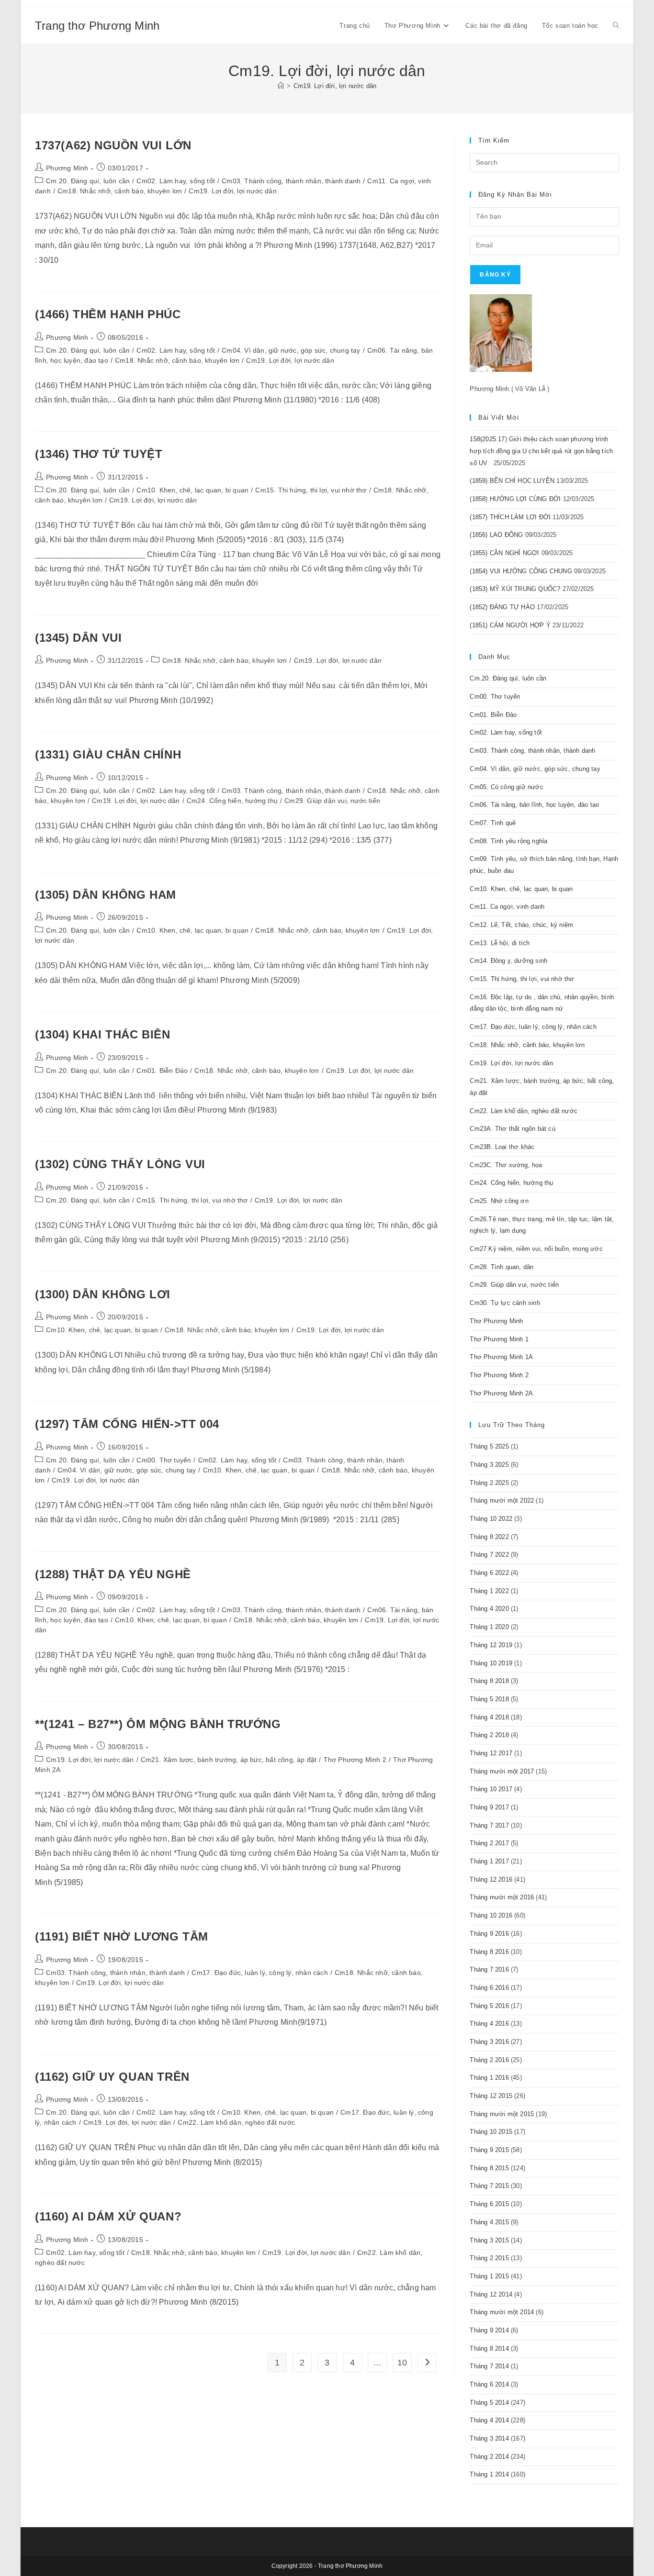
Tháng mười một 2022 (502, 1500)
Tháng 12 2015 (491, 2096)
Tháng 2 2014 (489, 2457)
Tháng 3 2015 (489, 2240)
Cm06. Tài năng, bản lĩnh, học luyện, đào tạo (534, 805)
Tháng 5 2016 (489, 2006)
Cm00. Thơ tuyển (164, 1460)
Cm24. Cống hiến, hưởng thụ (232, 801)
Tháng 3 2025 (489, 1465)
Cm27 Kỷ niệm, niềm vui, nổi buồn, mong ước (536, 1249)
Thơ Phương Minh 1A (501, 1357)
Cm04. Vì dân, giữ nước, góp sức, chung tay (291, 350)
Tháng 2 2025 (489, 1483)
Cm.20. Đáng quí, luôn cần (88, 181)
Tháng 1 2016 (489, 2078)
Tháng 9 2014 (489, 2330)
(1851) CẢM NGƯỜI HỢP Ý (510, 625)
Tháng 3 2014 (489, 2438)
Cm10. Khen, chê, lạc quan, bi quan (192, 490)
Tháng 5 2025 (489, 1446)
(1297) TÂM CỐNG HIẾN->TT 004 (127, 1424)
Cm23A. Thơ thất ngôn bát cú (512, 1129)
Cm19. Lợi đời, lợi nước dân (335, 86)
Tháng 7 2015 (489, 2186)
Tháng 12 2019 (491, 1645)
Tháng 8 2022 (489, 1537)
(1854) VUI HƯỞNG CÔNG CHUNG (521, 571)
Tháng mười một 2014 (502, 2312)
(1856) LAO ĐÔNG (496, 535)
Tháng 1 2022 (489, 1591)
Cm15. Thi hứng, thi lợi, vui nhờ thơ (311, 490)
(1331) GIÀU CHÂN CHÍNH (108, 754)
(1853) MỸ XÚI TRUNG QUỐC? (515, 589)
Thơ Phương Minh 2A (501, 1393)
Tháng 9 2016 (489, 1934)
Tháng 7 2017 (489, 1825)
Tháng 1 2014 (489, 2474)
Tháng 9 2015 (489, 2150)
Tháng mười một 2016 (502, 1897)
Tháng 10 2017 (491, 1789)
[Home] (281, 86)
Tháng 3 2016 (489, 2042)
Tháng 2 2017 (489, 1843)
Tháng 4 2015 (489, 2222)
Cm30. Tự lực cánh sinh (505, 1303)
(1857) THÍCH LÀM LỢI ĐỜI (510, 517)
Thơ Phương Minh (496, 1321)
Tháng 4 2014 (489, 2420)
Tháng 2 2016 (489, 2060)
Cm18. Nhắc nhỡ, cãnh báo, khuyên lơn (120, 191)
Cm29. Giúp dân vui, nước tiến (332, 801)
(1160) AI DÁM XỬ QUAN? (108, 2216)
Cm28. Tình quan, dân (502, 1267)
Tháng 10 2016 (491, 1915)
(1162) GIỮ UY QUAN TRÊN (112, 2077)
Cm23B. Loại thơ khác (502, 1147)
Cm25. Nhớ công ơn (499, 1201)
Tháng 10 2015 (491, 2132)
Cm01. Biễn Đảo (162, 1071)
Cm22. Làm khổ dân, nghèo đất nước (236, 2122)
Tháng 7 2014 (489, 2366)
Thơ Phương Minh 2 (355, 1760)
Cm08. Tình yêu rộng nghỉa (508, 841)
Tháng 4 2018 (489, 1717)
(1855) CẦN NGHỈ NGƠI (504, 553)
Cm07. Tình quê (493, 823)
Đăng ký (495, 275)
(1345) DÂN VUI (78, 638)
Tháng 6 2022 (489, 1573)
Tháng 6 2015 (489, 2204)
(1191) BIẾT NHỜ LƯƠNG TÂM (122, 1936)
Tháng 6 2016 (489, 1988)
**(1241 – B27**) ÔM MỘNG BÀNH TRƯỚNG (158, 1724)
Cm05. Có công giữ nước (506, 787)
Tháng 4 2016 (489, 2024)
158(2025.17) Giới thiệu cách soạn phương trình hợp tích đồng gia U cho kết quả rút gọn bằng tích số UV (541, 451)
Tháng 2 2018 (489, 1735)
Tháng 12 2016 (491, 1879)
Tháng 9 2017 (489, 1807)
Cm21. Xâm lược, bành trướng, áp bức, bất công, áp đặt (229, 1760)
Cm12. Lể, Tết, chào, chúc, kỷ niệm (521, 925)
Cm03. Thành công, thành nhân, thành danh (291, 181)
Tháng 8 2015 (489, 2168)
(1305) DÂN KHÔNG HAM (106, 895)
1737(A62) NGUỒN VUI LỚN (113, 145)
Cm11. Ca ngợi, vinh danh (507, 907)
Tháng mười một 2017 (502, 1771)
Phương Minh (67, 168)
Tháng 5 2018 (489, 1699)
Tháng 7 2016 (489, 1969)
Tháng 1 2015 (489, 2276)
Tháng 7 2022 (489, 1555)
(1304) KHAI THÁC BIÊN (103, 1034)
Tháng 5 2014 (489, 2403)
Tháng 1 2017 (489, 1861)
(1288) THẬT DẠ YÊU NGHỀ (113, 1574)
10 (402, 2363)
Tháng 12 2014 (491, 2294)
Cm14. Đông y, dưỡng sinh (508, 961)
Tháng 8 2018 (489, 1681)
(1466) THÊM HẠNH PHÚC (108, 314)
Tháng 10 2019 (491, 1663)
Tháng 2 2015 (489, 2258)
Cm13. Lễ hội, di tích (500, 943)
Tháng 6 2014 (489, 2384)
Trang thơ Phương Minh (97, 26)
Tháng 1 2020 (489, 1627)
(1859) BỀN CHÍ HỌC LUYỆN (512, 481)
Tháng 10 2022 (491, 1519)
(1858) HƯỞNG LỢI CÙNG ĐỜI (515, 499)
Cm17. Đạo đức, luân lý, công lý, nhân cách (259, 1973)
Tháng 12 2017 (491, 1753)
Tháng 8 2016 (489, 1952)
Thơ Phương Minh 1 (499, 1339)
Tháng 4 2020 (489, 1609)
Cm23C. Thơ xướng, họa (506, 1165)
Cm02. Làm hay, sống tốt (176, 181)
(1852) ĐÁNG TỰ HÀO (502, 607)
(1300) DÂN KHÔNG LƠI (103, 1294)
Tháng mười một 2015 (502, 2114)
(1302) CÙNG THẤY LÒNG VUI (120, 1164)
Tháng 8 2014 (489, 2348)
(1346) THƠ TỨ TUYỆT (99, 454)
